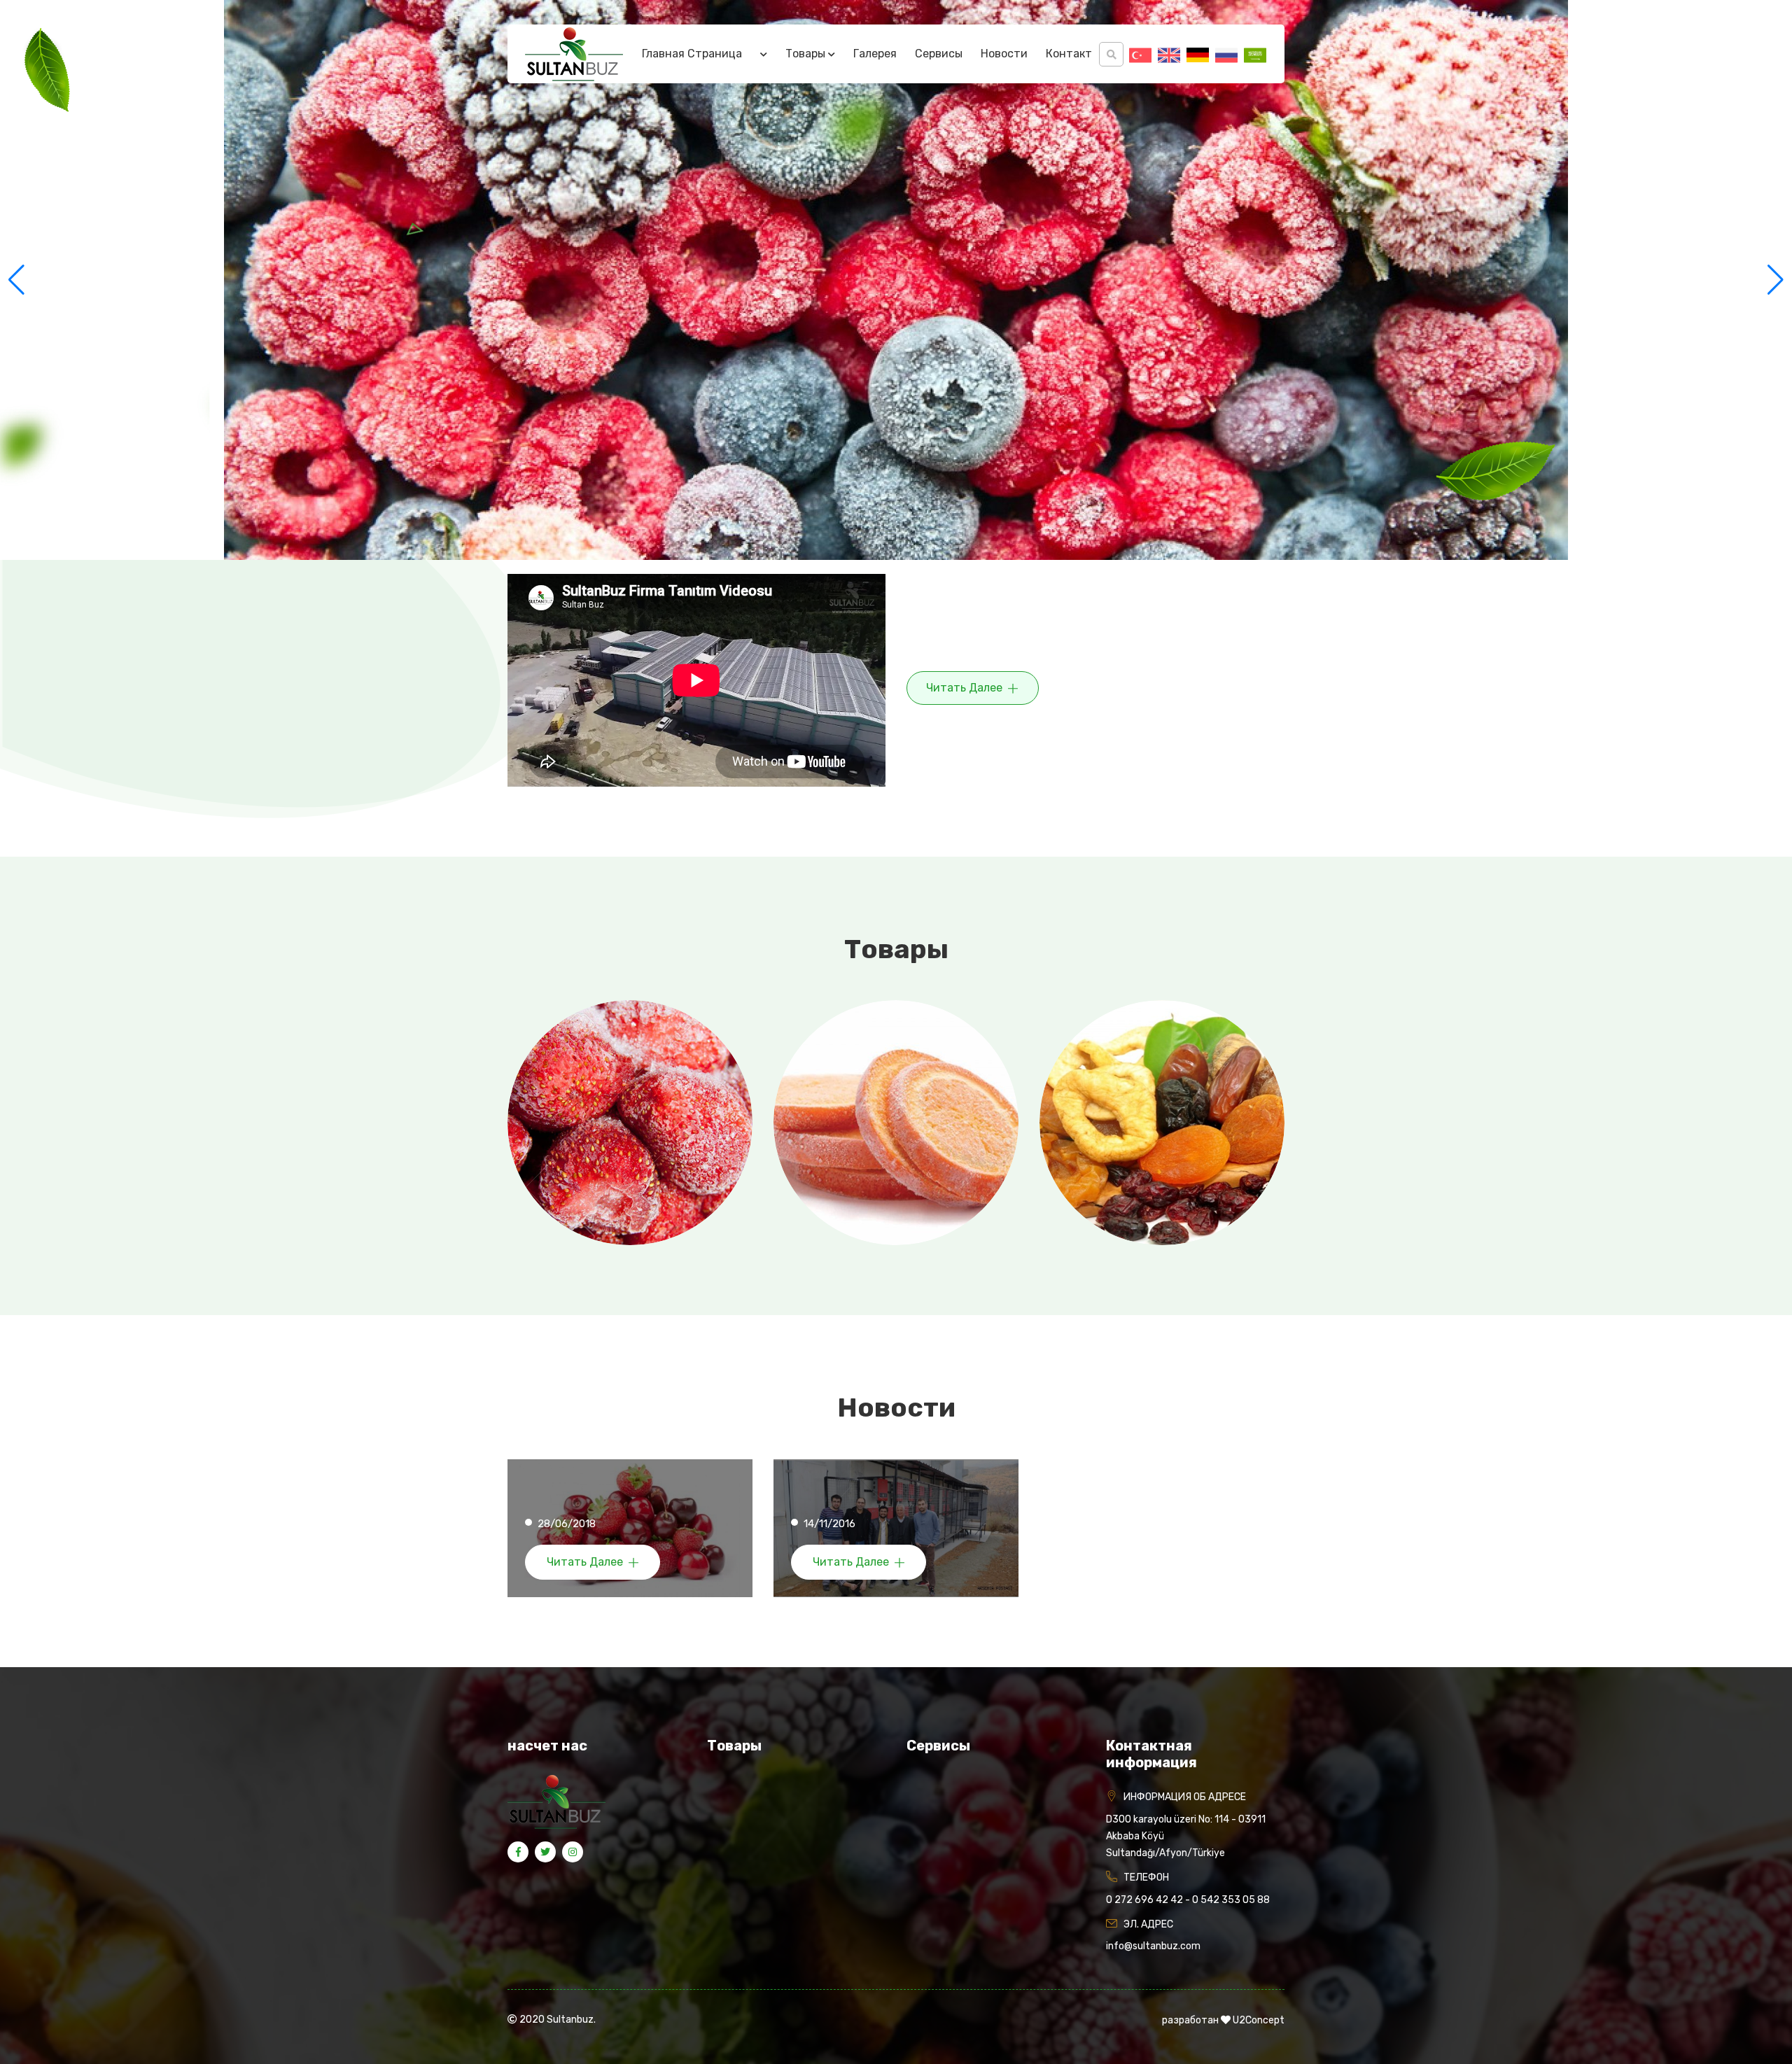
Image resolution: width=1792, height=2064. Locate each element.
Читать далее (966, 688)
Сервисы (939, 54)
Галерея (875, 54)
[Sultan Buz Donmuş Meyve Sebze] (574, 54)
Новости (1004, 54)
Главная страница (692, 54)
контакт (1069, 54)
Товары (807, 54)
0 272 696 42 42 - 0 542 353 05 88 (1188, 1900)
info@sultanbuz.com (1153, 1946)
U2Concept (1259, 2020)
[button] (1776, 280)
